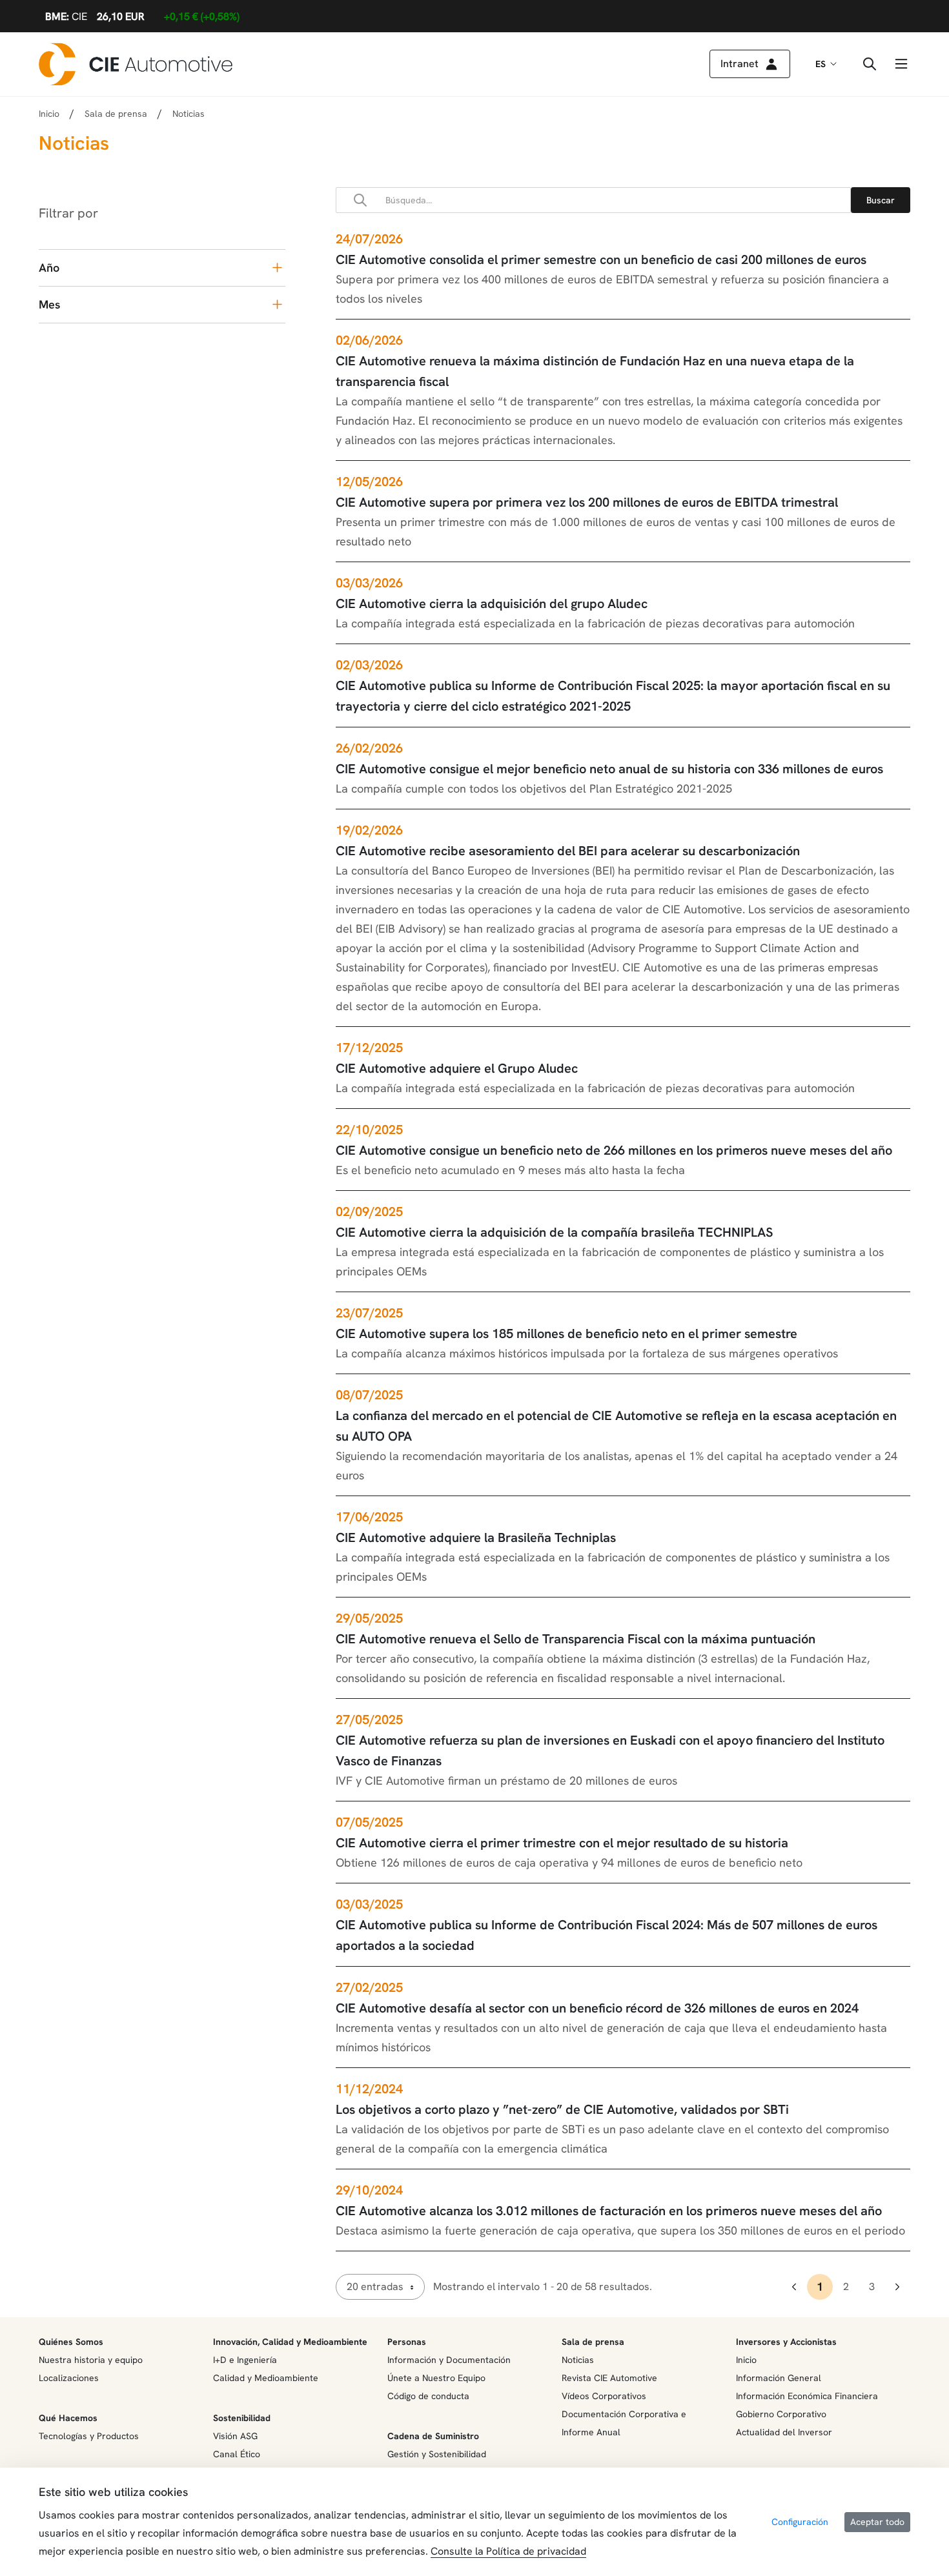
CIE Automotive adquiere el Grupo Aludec (457, 1068)
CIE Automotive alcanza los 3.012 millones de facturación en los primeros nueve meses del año (609, 2211)
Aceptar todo (877, 2522)
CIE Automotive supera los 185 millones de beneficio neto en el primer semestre (566, 1334)
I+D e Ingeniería (245, 2360)
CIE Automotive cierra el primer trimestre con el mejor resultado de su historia (562, 1843)
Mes (49, 304)
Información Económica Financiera (807, 2396)
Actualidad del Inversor (784, 2432)
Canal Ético (237, 2454)
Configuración (800, 2522)
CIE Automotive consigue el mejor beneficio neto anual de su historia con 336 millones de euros (609, 769)
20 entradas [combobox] (375, 2287)
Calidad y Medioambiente (266, 2378)
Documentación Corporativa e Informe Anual (624, 2423)
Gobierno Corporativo (781, 2414)
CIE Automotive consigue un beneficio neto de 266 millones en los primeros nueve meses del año (614, 1150)
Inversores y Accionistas (786, 2342)
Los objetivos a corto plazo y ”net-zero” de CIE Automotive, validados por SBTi (562, 2109)
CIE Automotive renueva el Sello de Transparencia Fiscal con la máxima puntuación (576, 1639)
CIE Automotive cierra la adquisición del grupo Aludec (492, 603)
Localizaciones (69, 2378)
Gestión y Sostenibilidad (437, 2454)
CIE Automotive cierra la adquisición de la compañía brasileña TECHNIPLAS (554, 1232)
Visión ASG (235, 2436)
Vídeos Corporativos (604, 2396)
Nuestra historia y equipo (91, 2360)
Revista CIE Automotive (609, 2378)
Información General (779, 2378)
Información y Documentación (449, 2360)
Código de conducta (428, 2396)
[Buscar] (881, 200)
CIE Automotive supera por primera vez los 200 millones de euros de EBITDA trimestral (587, 502)
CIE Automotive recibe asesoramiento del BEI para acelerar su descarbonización (568, 851)
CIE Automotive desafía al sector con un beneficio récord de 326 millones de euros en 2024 (597, 2008)
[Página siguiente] (897, 2287)
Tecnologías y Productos (89, 2436)
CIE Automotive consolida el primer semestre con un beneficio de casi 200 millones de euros (601, 259)
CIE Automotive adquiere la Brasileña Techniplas (476, 1537)
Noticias (578, 2360)
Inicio (49, 114)
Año (49, 268)
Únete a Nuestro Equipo (436, 2378)
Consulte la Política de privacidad (508, 2551)
